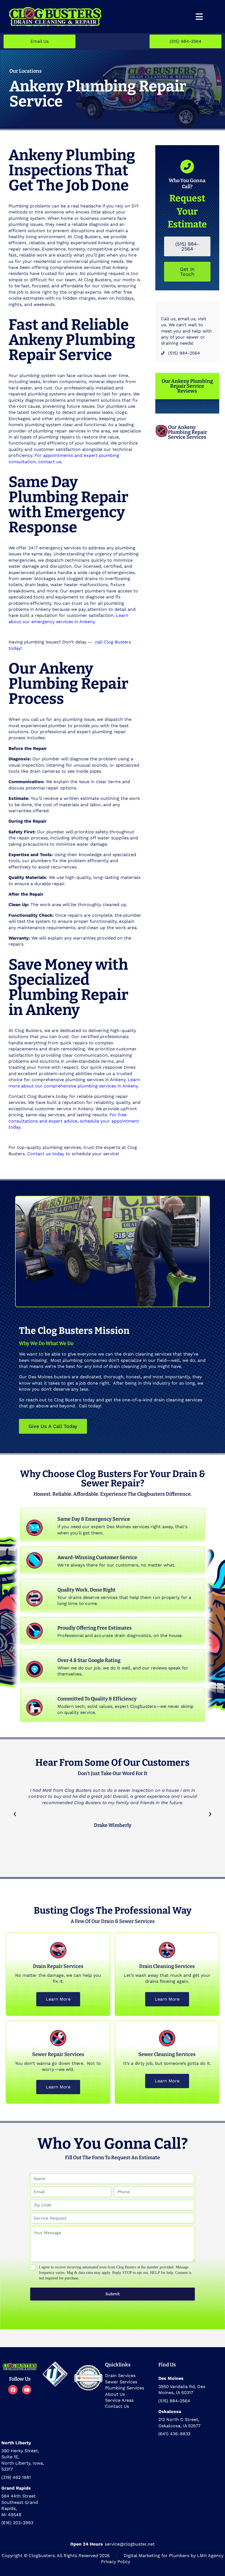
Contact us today (46, 1154)
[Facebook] (13, 2390)
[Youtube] (27, 2390)
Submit (113, 2294)
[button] (15, 1814)
